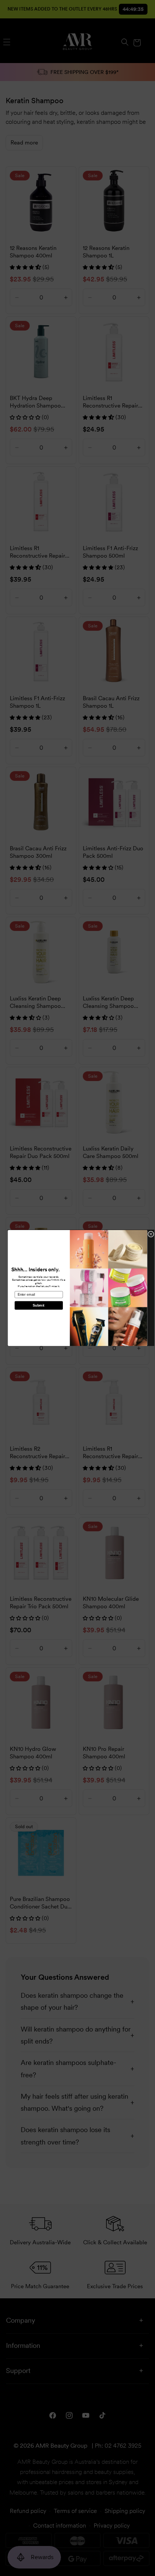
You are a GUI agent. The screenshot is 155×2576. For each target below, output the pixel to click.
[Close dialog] (151, 1234)
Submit (39, 1305)
